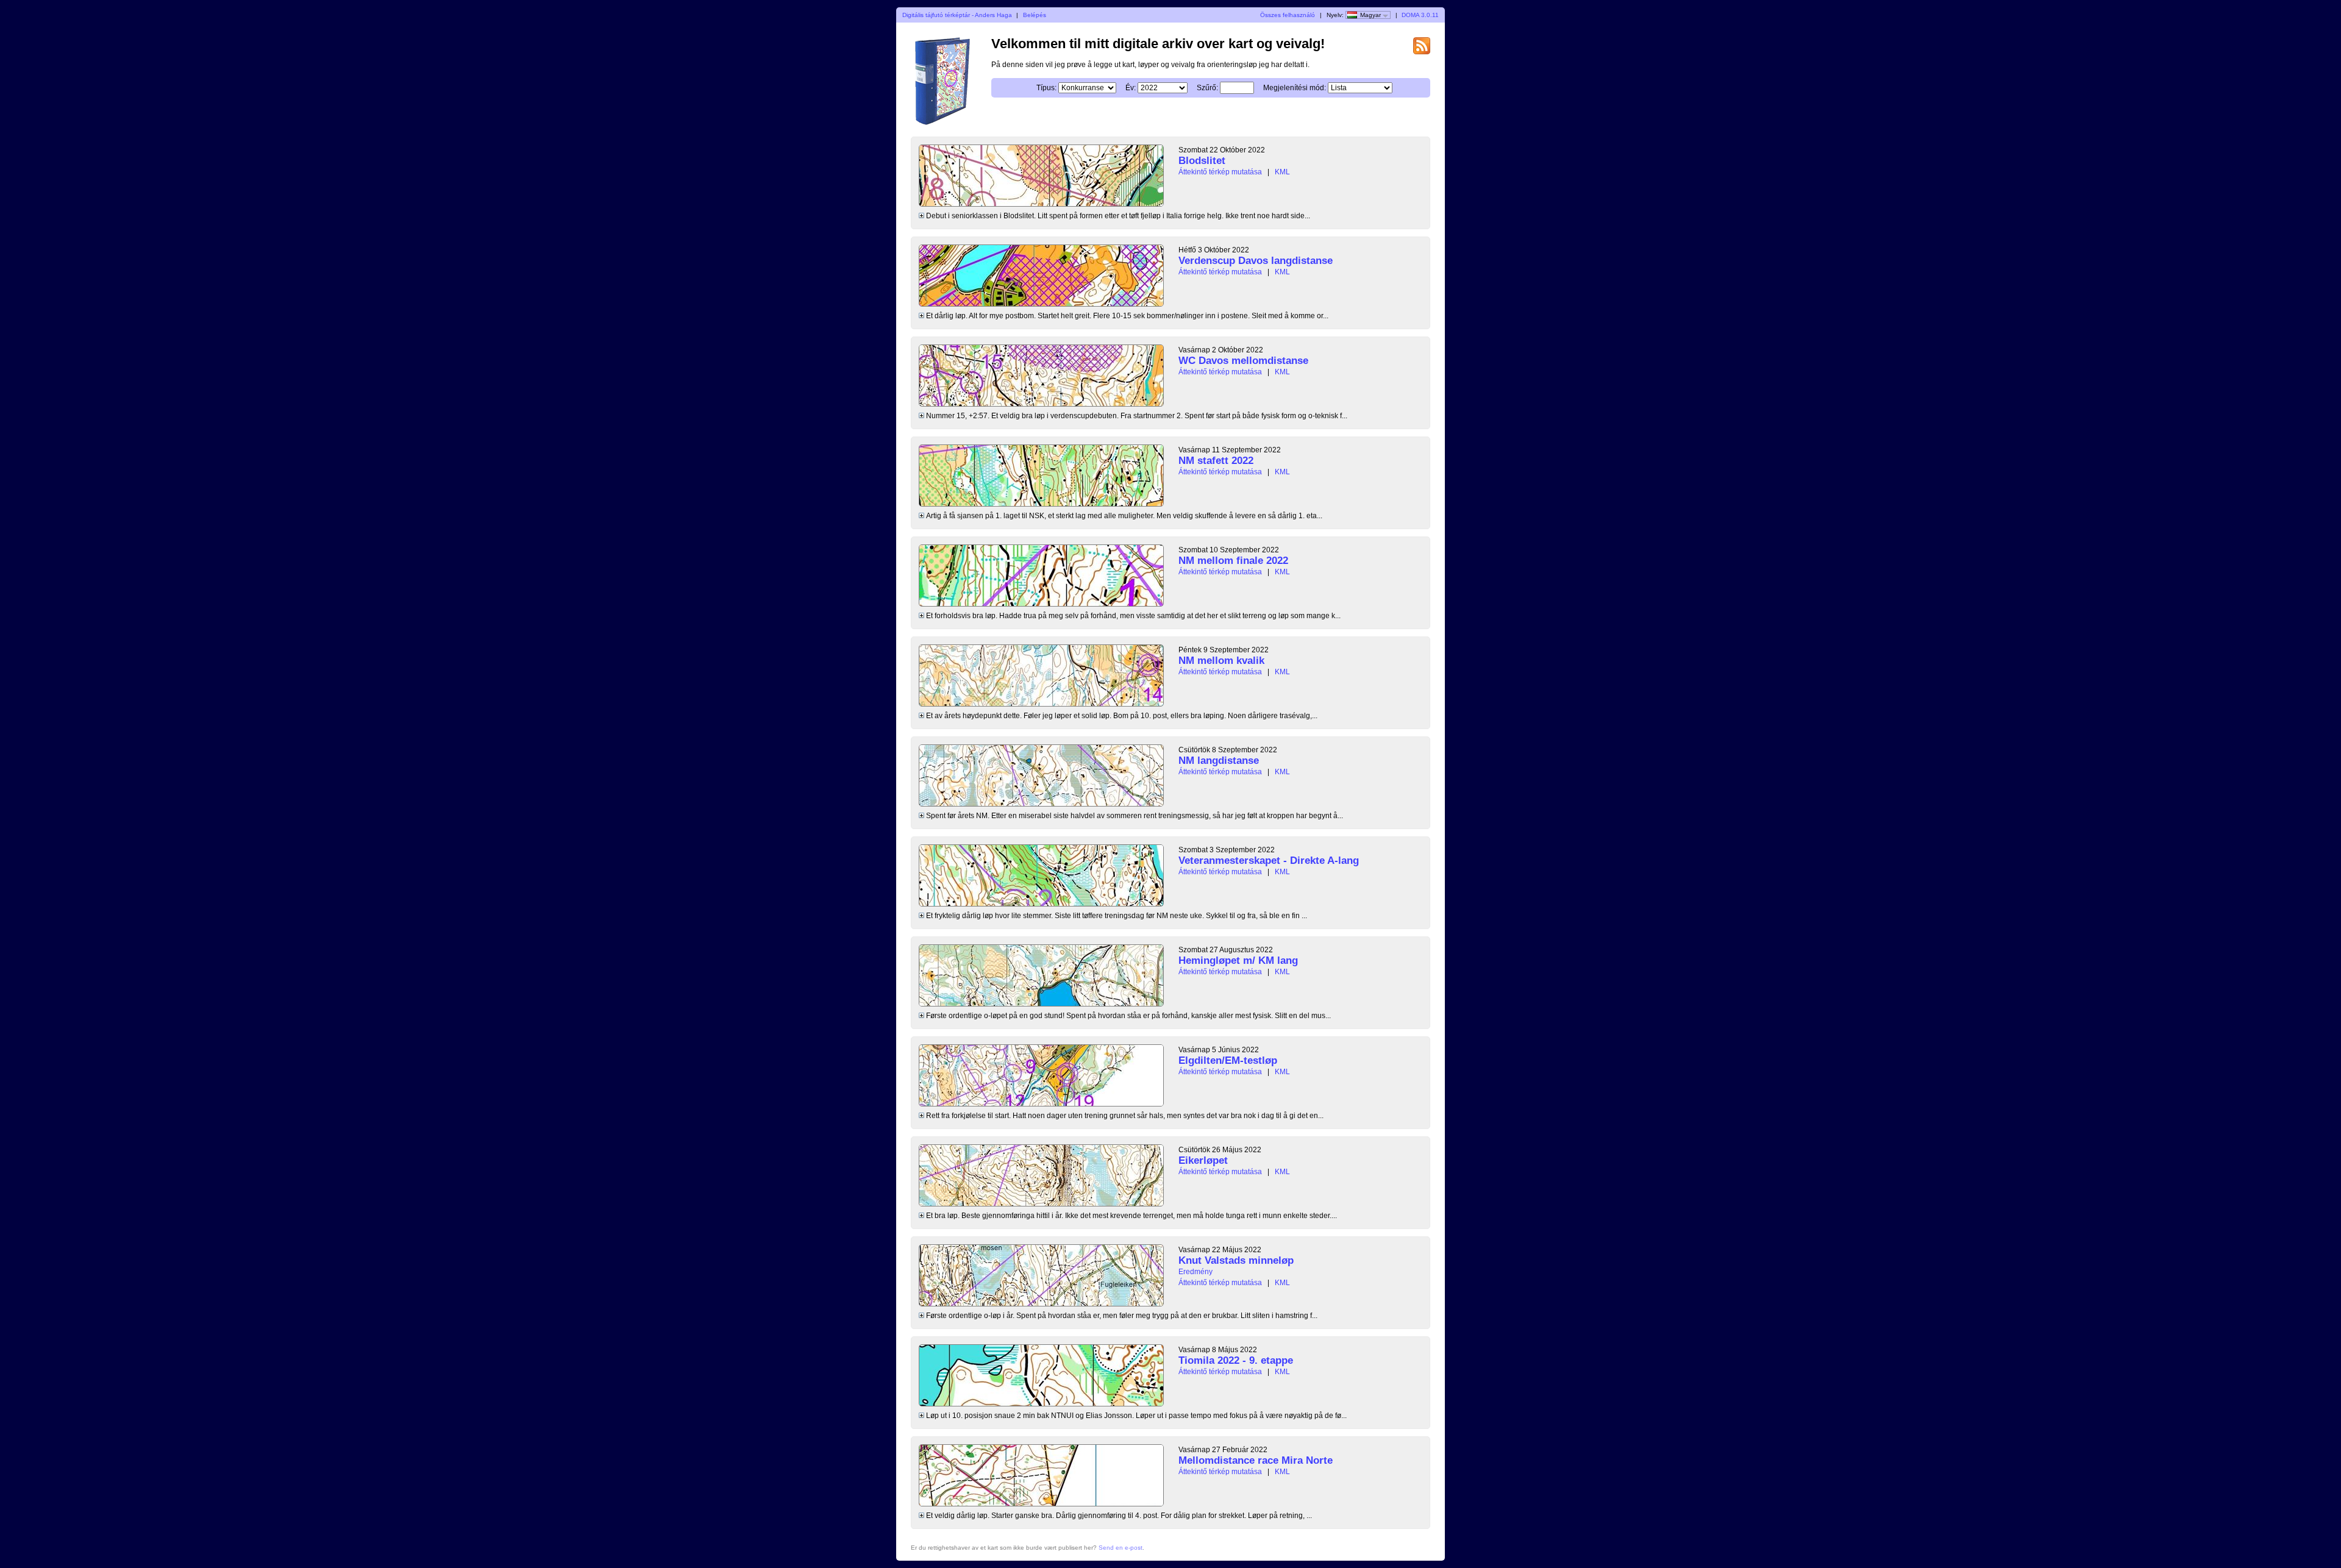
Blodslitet (1202, 161)
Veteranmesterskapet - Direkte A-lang (1269, 861)
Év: (1131, 88)
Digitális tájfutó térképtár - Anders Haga (957, 15)
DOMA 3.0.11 (1420, 15)
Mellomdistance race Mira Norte (1256, 1460)
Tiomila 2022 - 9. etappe (1236, 1360)
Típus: (1046, 88)
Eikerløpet (1203, 1160)
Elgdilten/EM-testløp (1228, 1060)
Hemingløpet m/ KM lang (1238, 960)
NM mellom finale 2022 (1233, 561)
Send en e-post (1121, 1548)
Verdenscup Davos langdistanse (1256, 261)
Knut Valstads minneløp (1236, 1260)
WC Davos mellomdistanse (1243, 361)
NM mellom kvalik (1221, 661)
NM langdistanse (1219, 761)
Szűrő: (1207, 88)
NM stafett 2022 (1216, 461)
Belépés (1035, 15)
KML (1282, 172)
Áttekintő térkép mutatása (1220, 172)
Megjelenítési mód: (1295, 88)
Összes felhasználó (1288, 15)
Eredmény (1195, 1272)
